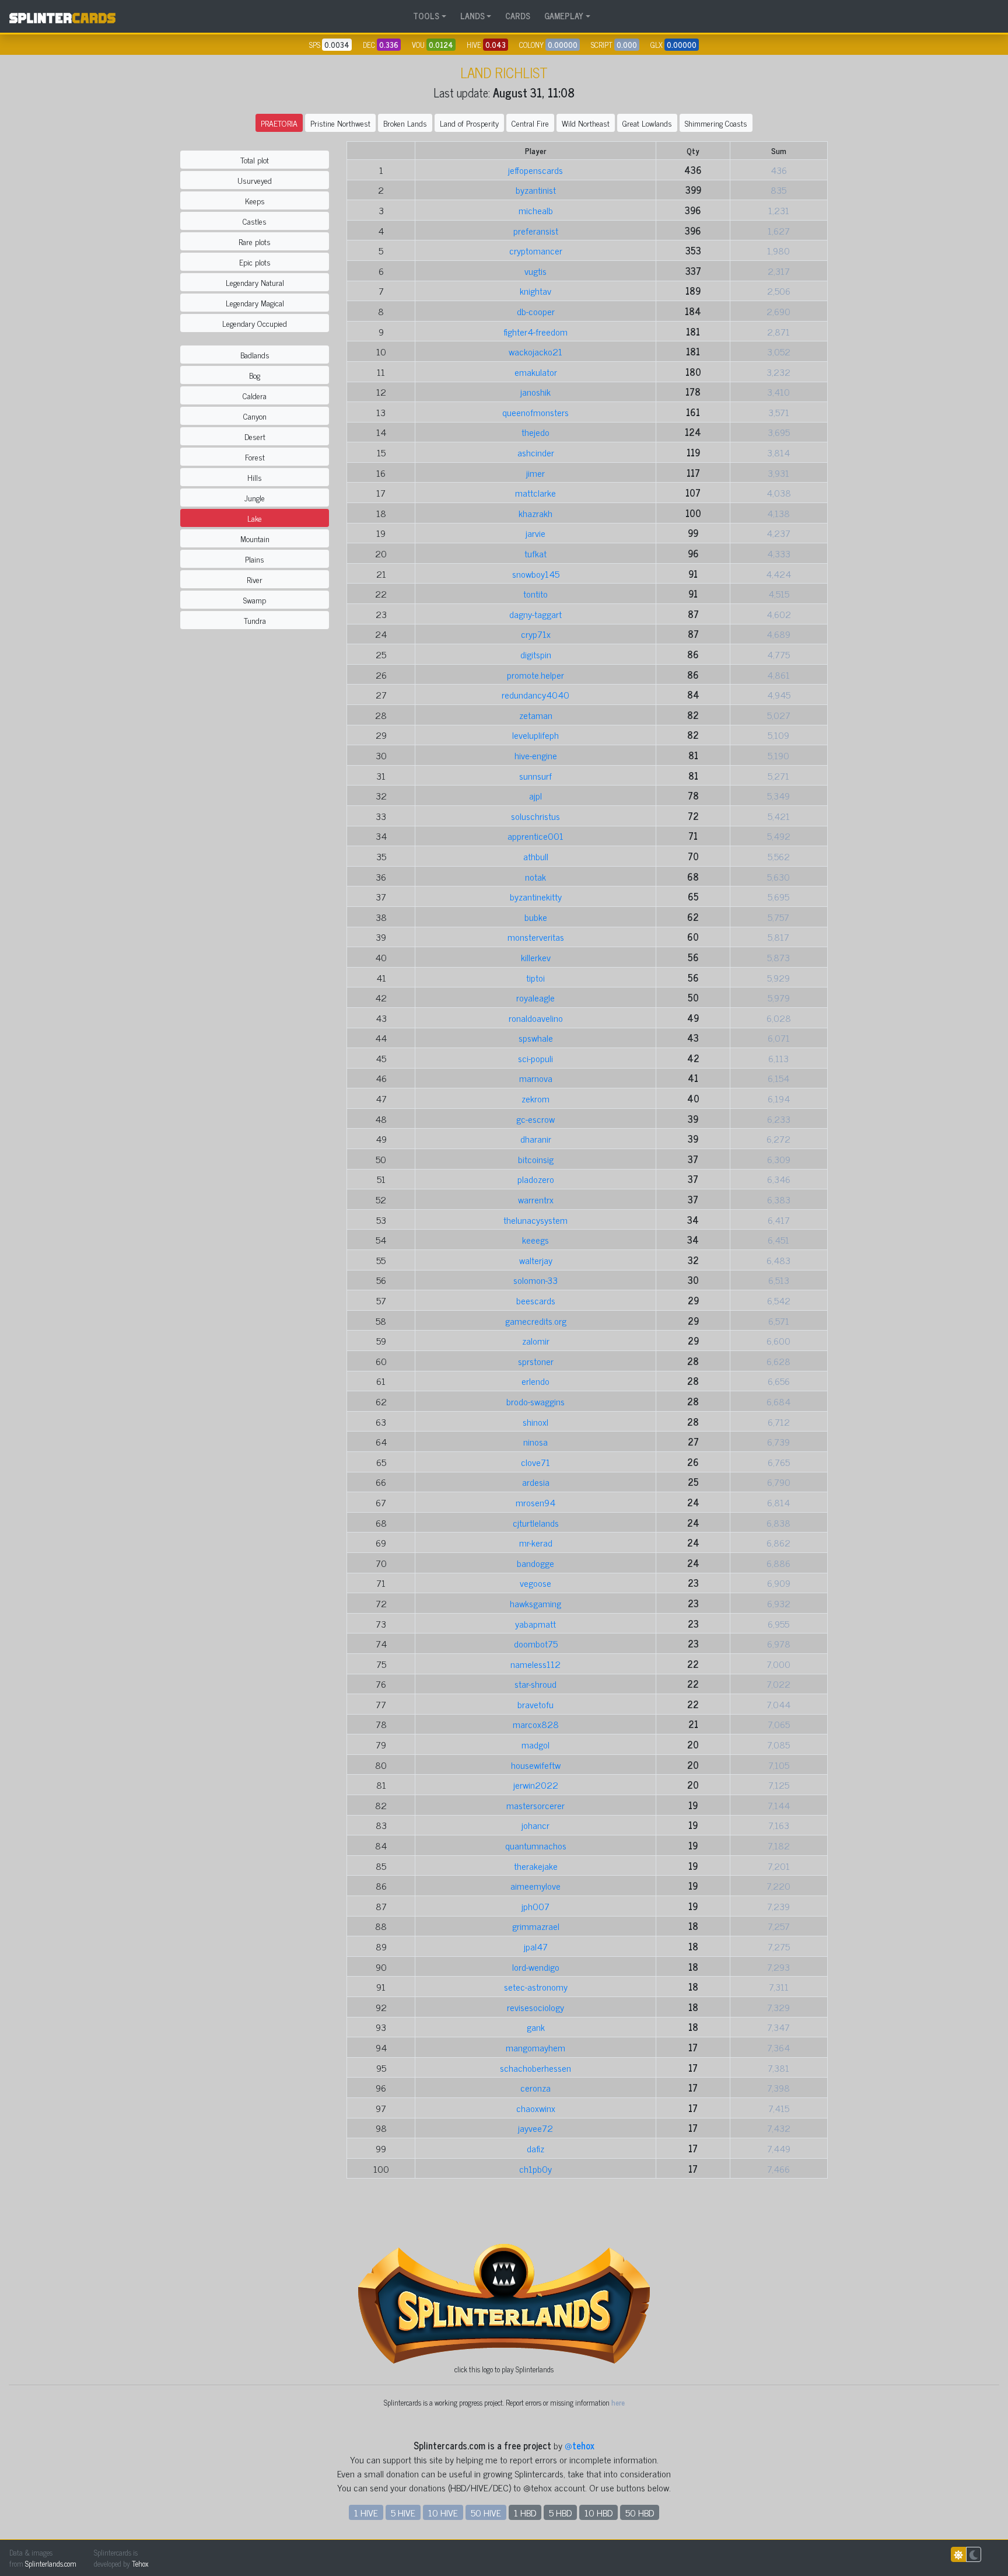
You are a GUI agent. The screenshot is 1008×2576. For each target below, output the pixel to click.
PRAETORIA (279, 123)
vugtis (535, 271)
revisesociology (535, 2007)
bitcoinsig (536, 1159)
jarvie (535, 533)
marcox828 (536, 1724)
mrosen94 (535, 1502)
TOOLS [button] (426, 16)
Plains (255, 559)
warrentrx (536, 1199)
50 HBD (640, 2512)
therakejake (536, 1866)
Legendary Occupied (255, 323)
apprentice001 (535, 836)
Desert (255, 436)
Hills (255, 477)
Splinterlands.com (51, 2563)
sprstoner (536, 1361)
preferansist (536, 231)
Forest (255, 457)
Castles (255, 221)
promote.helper (535, 675)
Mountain (255, 538)
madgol (535, 1744)
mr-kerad (536, 1542)
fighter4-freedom (535, 331)
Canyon (255, 416)
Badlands (255, 355)
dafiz (535, 2148)
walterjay (536, 1260)
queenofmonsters (535, 412)
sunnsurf (535, 776)
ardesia (536, 1482)
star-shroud (535, 1684)
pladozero (536, 1179)
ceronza (535, 2088)
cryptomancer (536, 250)
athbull (536, 856)
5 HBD (560, 2512)
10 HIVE (443, 2512)
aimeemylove (535, 1886)
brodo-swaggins (535, 1401)
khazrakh (535, 513)
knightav (535, 291)
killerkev (536, 957)
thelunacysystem (535, 1220)
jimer (535, 473)
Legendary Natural (255, 282)
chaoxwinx (536, 2108)
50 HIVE (486, 2512)
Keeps (255, 200)
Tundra (255, 620)
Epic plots (255, 262)
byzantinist (536, 190)
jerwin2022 (536, 1785)
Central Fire (530, 123)
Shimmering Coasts (716, 123)
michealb (536, 210)
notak (535, 877)
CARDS (518, 16)
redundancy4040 (535, 694)
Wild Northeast (586, 123)
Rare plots (255, 241)
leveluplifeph (535, 735)
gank (536, 2027)
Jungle (255, 498)
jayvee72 (535, 2128)
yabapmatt (535, 1624)
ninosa (535, 1441)
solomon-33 (535, 1280)
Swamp (255, 600)
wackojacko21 (535, 351)
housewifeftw (536, 1765)
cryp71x (536, 634)
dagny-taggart (535, 614)
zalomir (536, 1341)
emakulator (536, 372)
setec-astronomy (536, 1987)
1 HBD (525, 2512)
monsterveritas (536, 937)
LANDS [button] (473, 16)
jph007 (535, 1906)
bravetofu (535, 1704)
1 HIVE (366, 2512)
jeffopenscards (535, 170)
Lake (255, 518)
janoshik (535, 392)
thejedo (535, 432)
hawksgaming (535, 1603)
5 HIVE (403, 2512)
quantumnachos (536, 1845)
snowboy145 (536, 574)
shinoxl (535, 1422)
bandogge (535, 1563)
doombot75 (536, 1643)
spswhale (536, 1038)
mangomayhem (535, 2047)
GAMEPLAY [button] (564, 16)
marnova (536, 1078)
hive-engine (536, 755)
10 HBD (598, 2512)
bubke (536, 917)
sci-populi (535, 1058)
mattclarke (535, 493)
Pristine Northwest (340, 123)
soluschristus (535, 816)
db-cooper (536, 311)
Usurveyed (255, 180)
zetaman (536, 715)
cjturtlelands (536, 1523)
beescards (536, 1300)
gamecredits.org (536, 1321)
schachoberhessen (535, 2068)
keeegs (535, 1240)
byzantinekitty (536, 896)
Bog (255, 375)
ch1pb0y (535, 2169)
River (255, 579)
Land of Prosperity (469, 123)
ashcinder (536, 452)
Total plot (255, 160)
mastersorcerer (535, 1805)
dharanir (536, 1139)
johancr (535, 1825)
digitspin (536, 654)
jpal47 (536, 1946)
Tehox (140, 2563)
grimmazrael (536, 1926)
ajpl (535, 795)
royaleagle (535, 997)
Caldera (255, 395)
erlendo (535, 1381)
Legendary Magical (255, 303)
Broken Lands (405, 123)
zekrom (535, 1098)
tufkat (535, 553)
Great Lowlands (647, 123)
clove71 (535, 1462)
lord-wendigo (536, 1967)
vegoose (535, 1583)
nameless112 (535, 1664)
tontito (535, 594)
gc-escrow (535, 1119)
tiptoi (535, 978)
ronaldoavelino (536, 1018)
